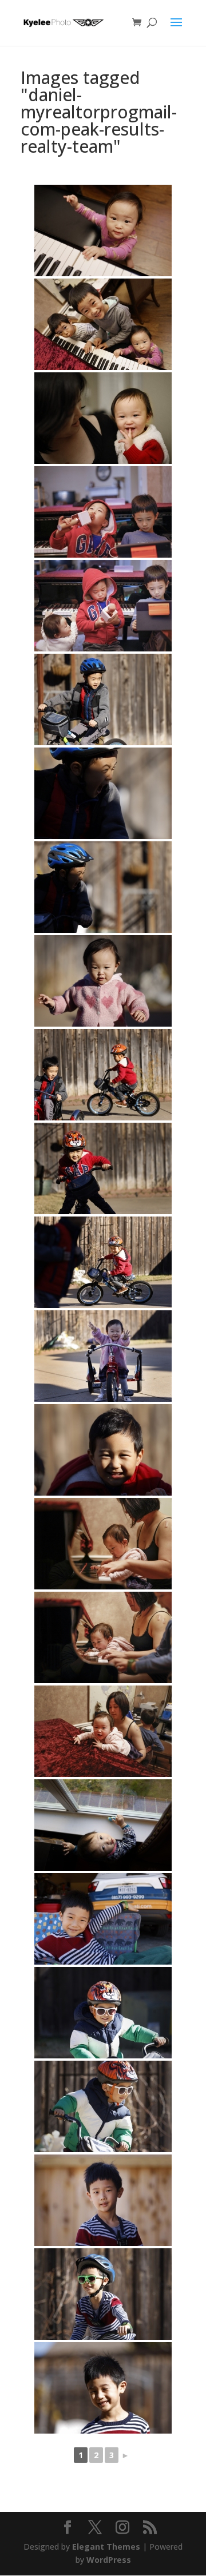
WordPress (109, 2560)
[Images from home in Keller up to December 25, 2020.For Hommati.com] (103, 230)
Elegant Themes (106, 2547)
